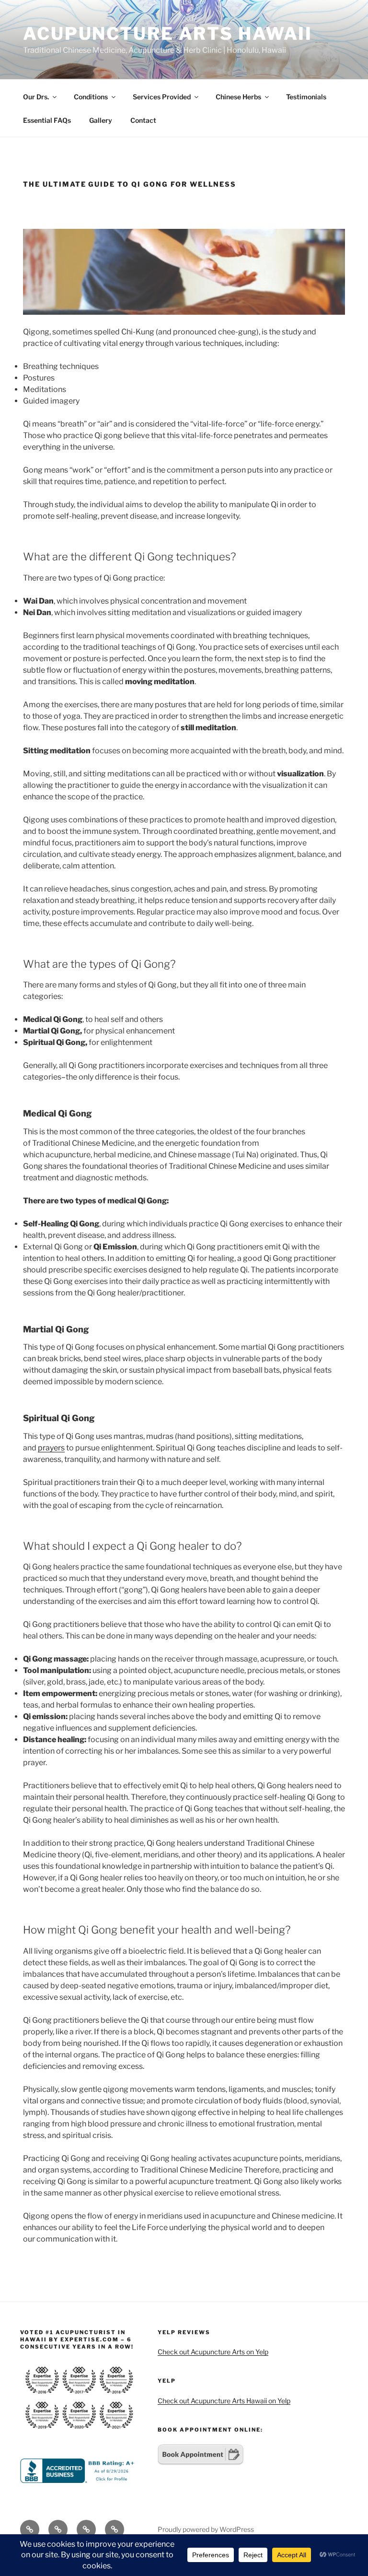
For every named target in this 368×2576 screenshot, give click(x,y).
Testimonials (306, 97)
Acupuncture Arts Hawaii (168, 34)
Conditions (91, 97)
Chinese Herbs (238, 97)
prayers (51, 1448)
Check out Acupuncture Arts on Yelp (213, 2352)
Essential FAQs (47, 120)
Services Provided (162, 97)
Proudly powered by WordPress (206, 2529)
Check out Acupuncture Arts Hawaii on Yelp (224, 2401)
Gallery (101, 120)
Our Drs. (36, 97)
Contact (143, 120)
